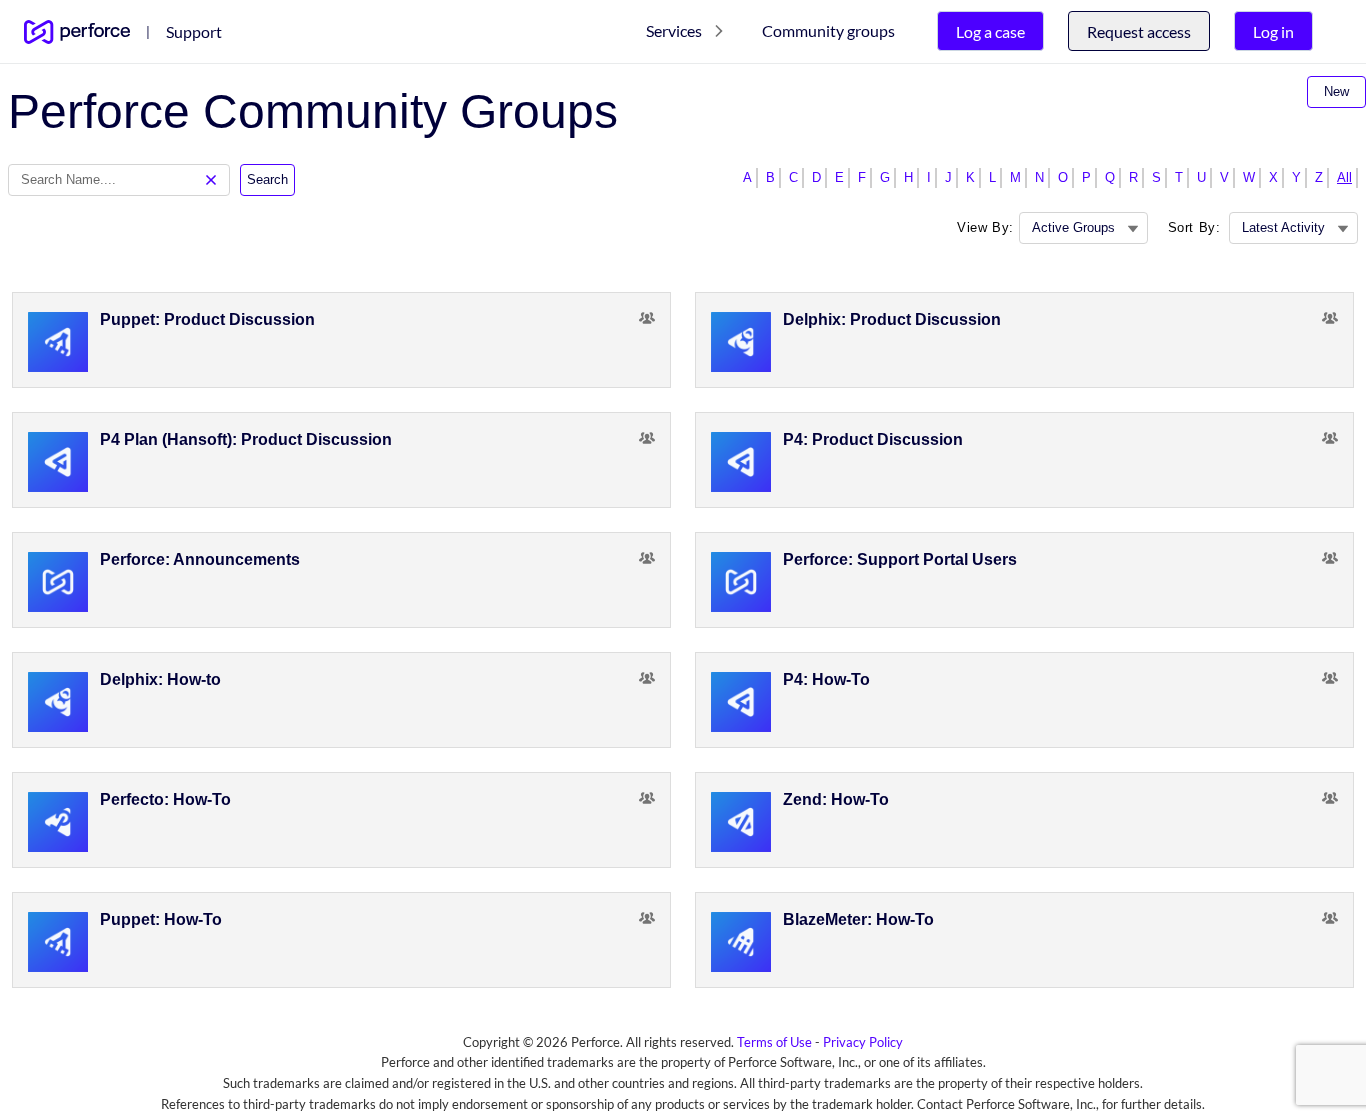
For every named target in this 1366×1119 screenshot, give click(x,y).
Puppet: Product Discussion (207, 319)
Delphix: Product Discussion (892, 319)
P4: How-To (826, 679)
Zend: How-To (836, 799)
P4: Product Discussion (873, 439)
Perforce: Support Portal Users (900, 559)
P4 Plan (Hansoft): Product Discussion (246, 439)
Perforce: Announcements (200, 559)
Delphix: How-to (160, 679)
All (1344, 177)
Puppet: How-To (161, 919)
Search (267, 179)
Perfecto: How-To (165, 799)
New (1336, 91)
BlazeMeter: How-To (858, 919)
